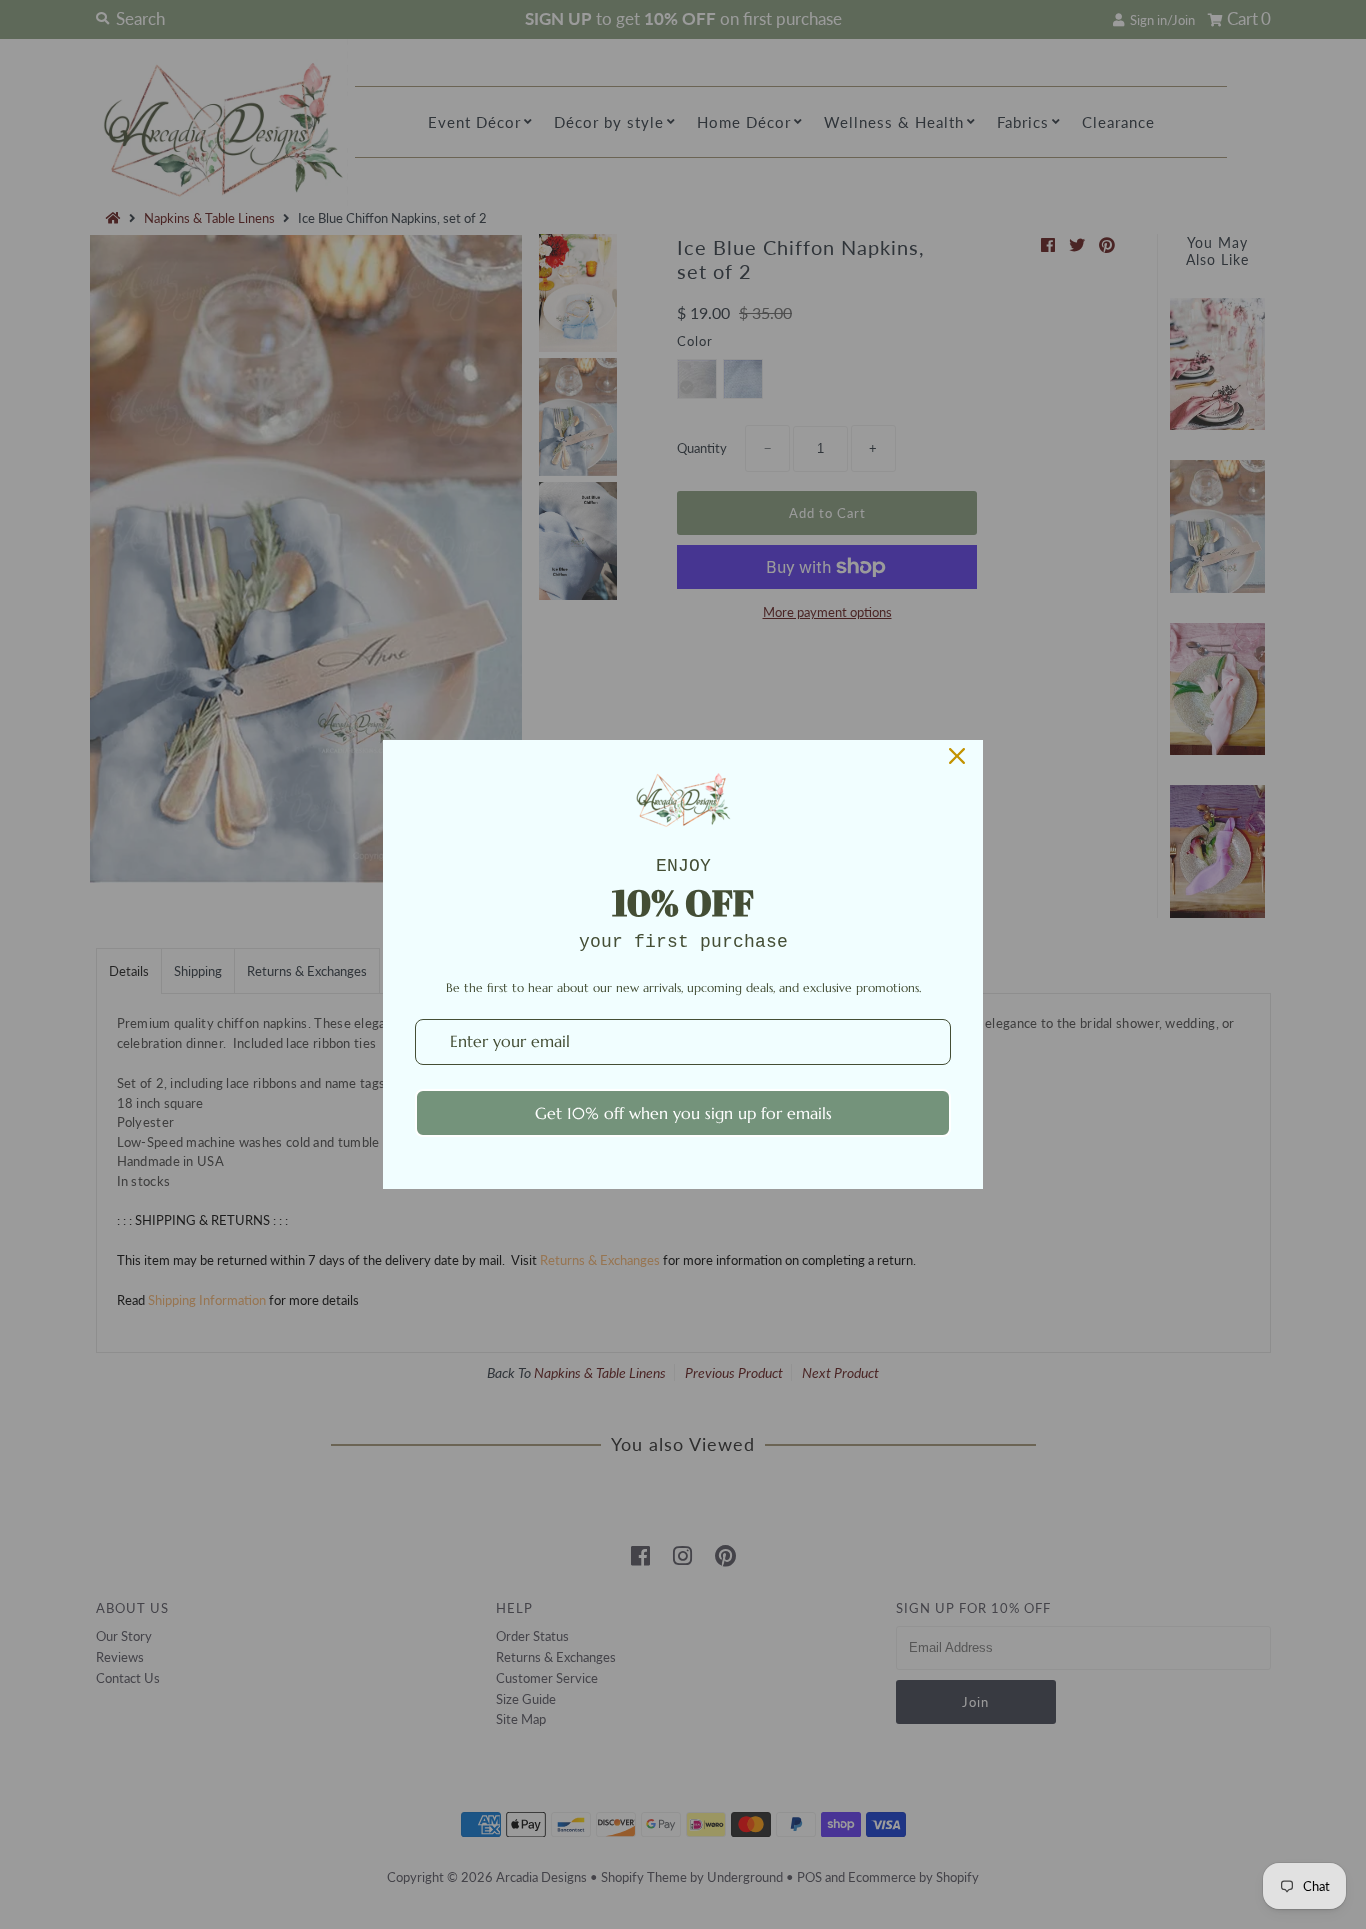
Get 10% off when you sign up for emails (683, 1113)
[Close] (957, 756)
